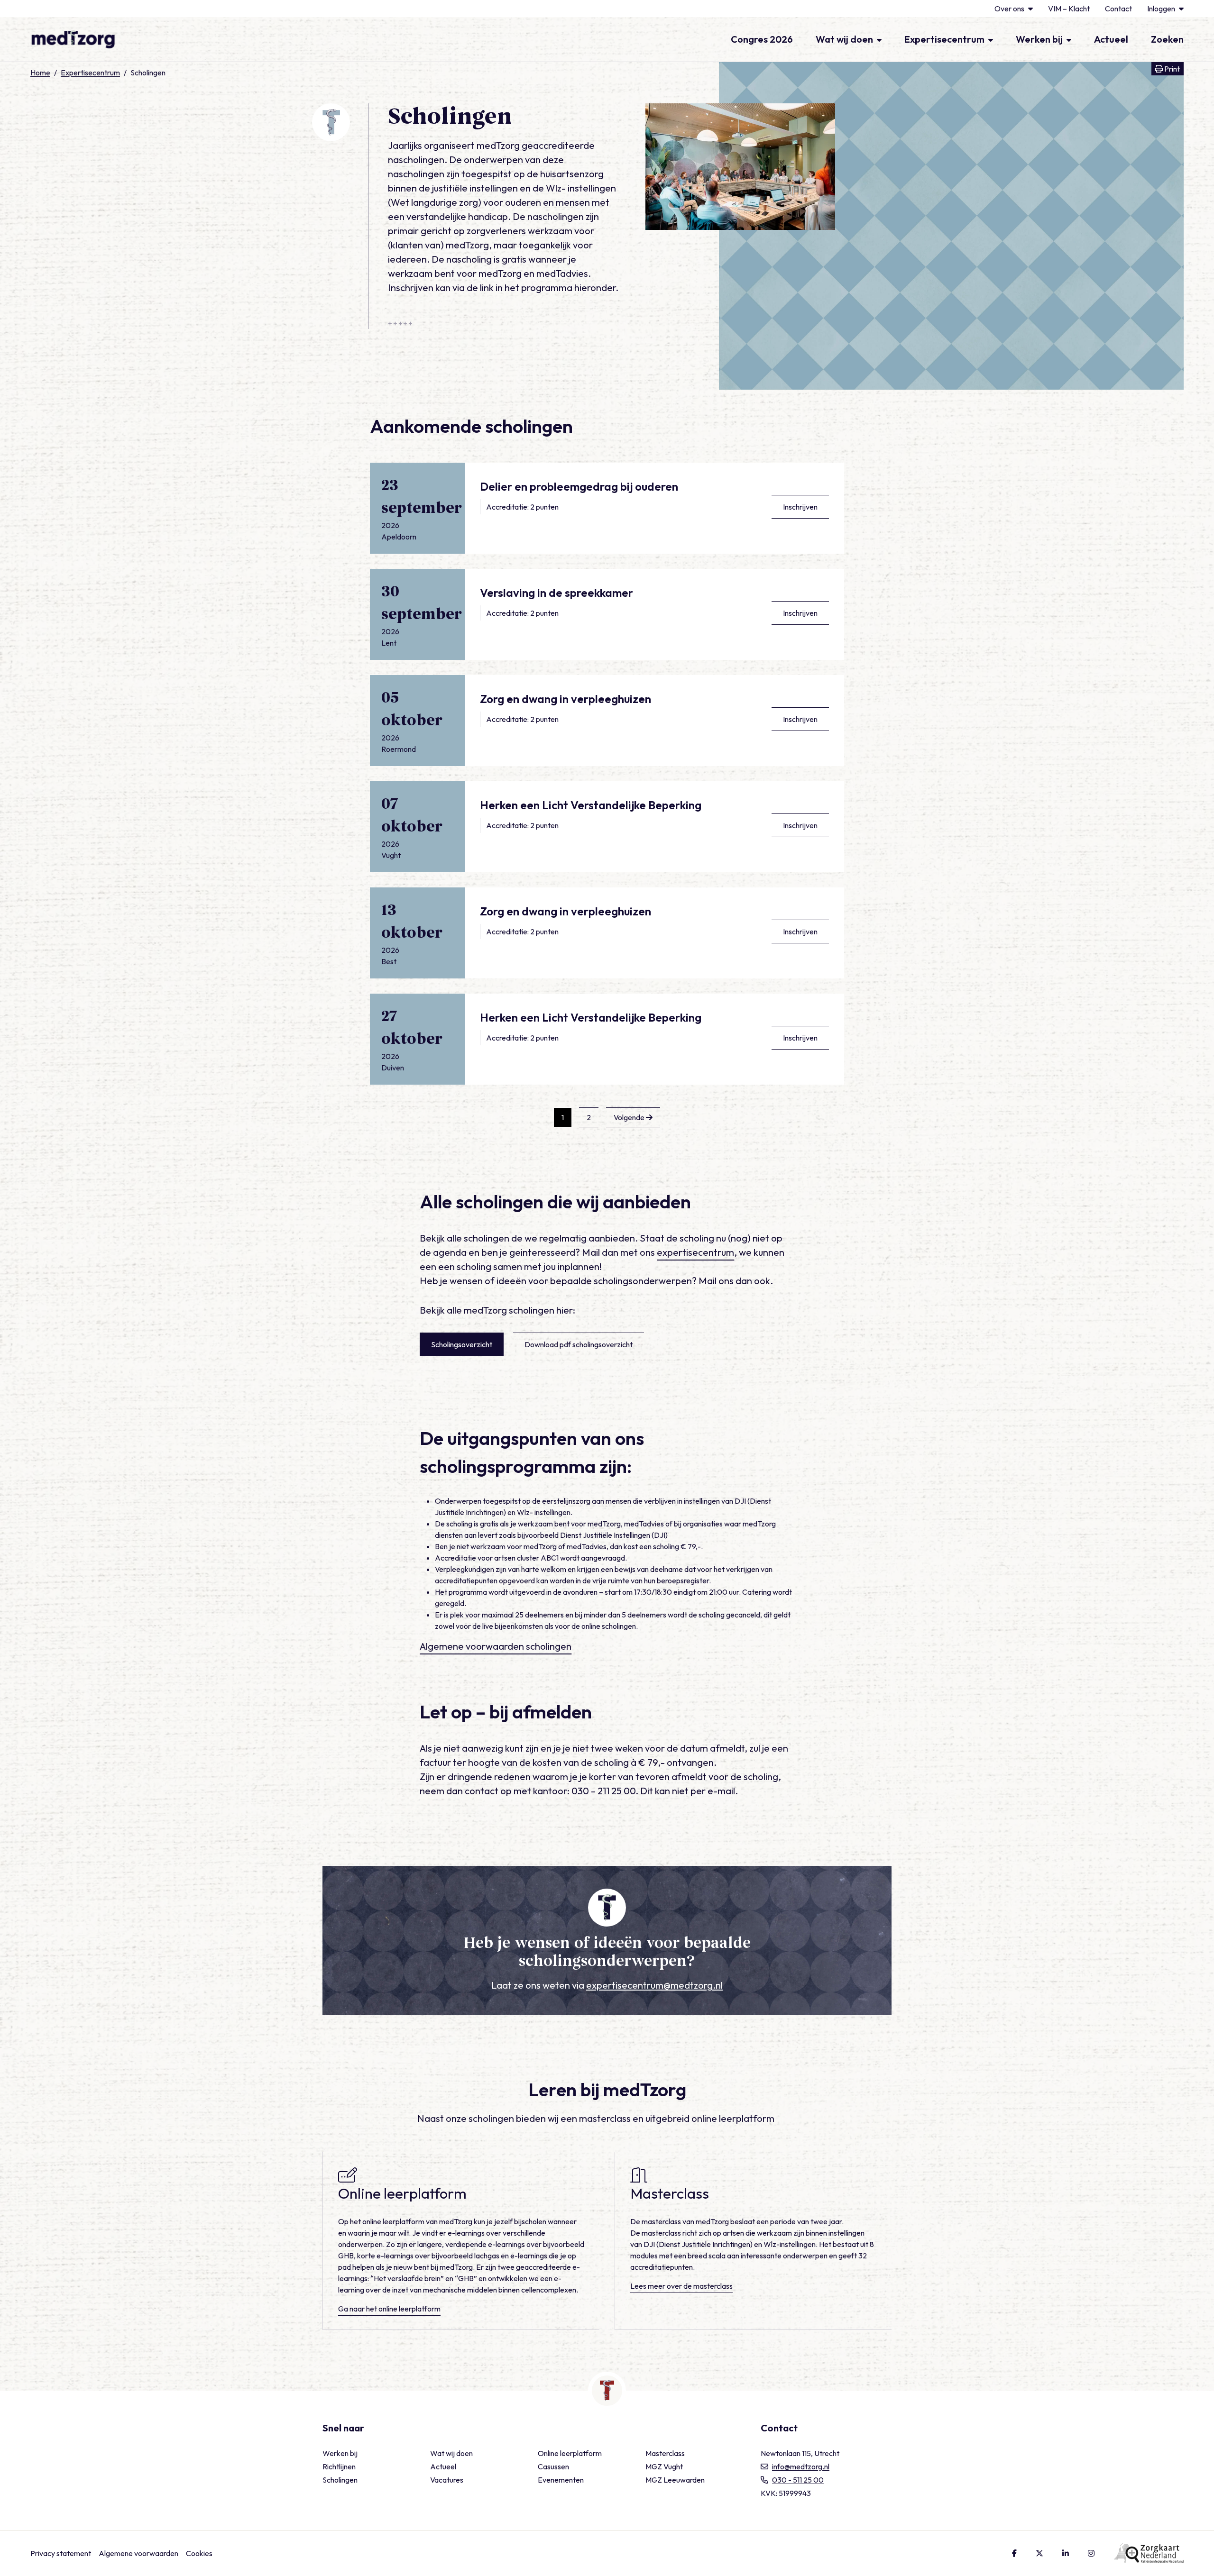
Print (1173, 69)
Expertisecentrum (944, 39)
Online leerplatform (570, 2453)
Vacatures (447, 2480)
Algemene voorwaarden (138, 2553)
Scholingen (340, 2480)
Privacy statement (61, 2553)
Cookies (199, 2553)
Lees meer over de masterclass (681, 2286)
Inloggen (1161, 9)
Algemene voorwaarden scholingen (496, 1646)
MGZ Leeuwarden (675, 2480)
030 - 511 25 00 (798, 2480)
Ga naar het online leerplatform (389, 2309)
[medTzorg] (73, 39)
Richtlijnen (339, 2466)
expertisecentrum (695, 1252)
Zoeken (1167, 39)
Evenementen (561, 2480)
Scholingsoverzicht (462, 1344)
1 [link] (563, 1117)
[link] (633, 1117)
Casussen (553, 2466)
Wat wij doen (844, 39)
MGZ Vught (664, 2466)
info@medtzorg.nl (801, 2466)
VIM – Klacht (1069, 9)
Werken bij (1039, 39)
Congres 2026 (762, 39)
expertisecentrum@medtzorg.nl (654, 1985)
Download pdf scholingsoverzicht (579, 1344)
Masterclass (665, 2453)
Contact (1118, 9)
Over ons (1009, 9)
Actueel (1111, 39)
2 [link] (589, 1117)
